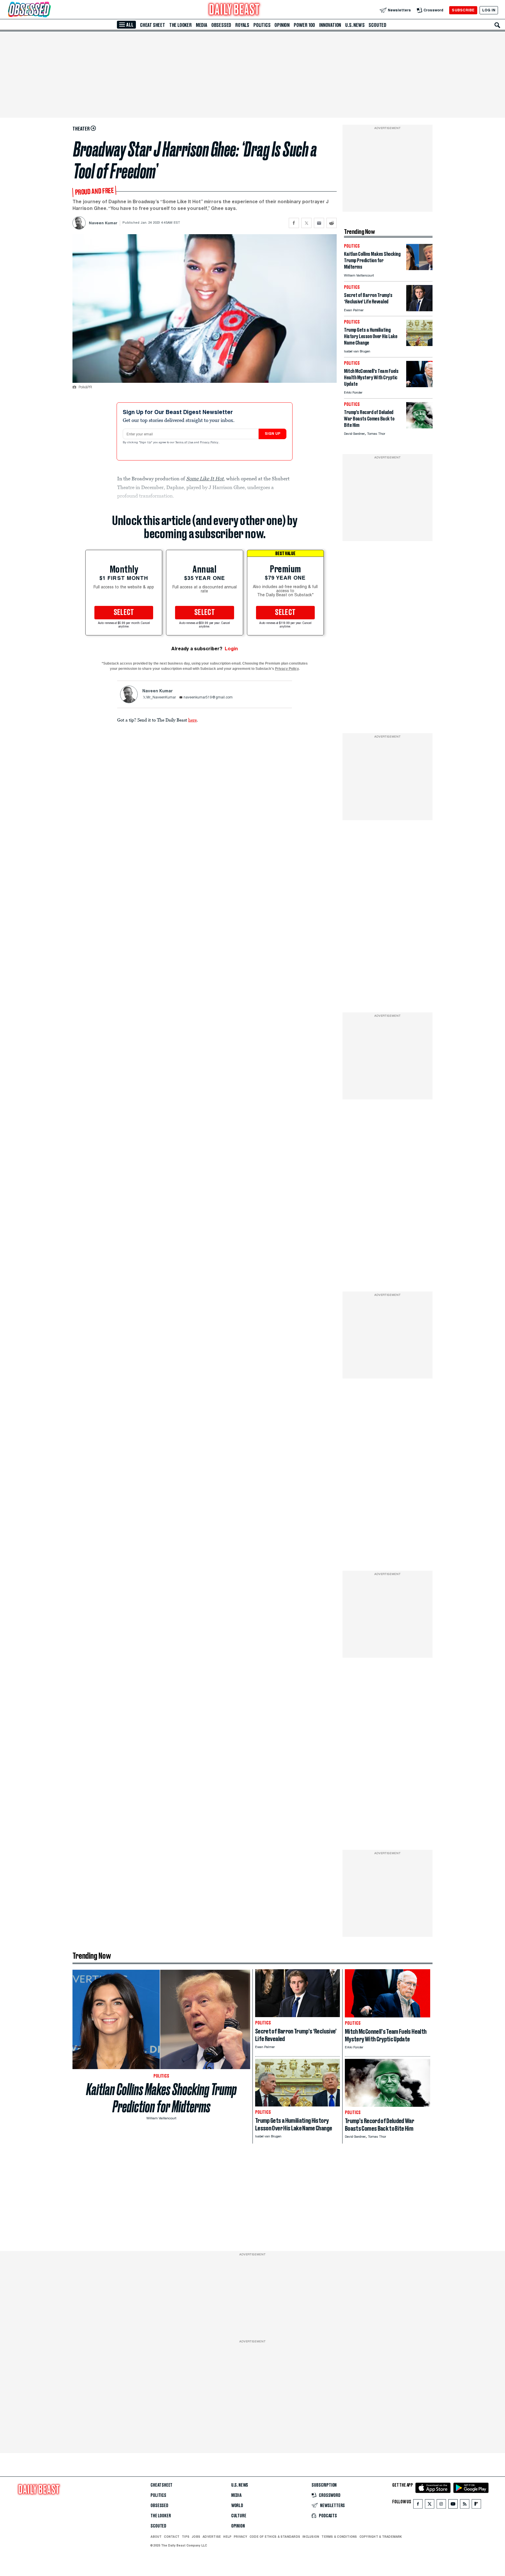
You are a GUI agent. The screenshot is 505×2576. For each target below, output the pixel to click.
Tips (186, 2537)
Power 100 (304, 25)
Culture (239, 2516)
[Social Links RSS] (465, 2505)
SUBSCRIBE (463, 10)
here (192, 720)
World (237, 2506)
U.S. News (355, 25)
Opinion (282, 25)
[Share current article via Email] (319, 223)
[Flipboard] (476, 2505)
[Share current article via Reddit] (332, 223)
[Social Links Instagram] (441, 2505)
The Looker (180, 25)
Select (124, 613)
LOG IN (489, 10)
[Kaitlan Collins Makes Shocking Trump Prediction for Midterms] (419, 268)
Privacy (241, 2537)
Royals (242, 25)
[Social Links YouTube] (453, 2505)
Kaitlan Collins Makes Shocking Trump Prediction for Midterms (161, 2098)
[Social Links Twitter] (430, 2505)
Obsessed (221, 25)
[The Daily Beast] (234, 10)
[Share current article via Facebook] (294, 223)
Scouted (377, 25)
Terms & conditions (339, 2537)
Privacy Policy (210, 443)
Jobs (196, 2537)
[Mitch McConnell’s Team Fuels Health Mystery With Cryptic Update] (419, 386)
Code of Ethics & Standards (275, 2537)
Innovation (330, 25)
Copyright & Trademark (381, 2537)
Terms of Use (185, 443)
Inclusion (311, 2537)
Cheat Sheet (153, 25)
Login (231, 649)
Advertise (212, 2537)
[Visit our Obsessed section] (48, 10)
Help (227, 2537)
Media (202, 25)
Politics (262, 25)
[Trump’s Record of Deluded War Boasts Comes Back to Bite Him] (419, 427)
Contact (172, 2537)
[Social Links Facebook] (418, 2505)
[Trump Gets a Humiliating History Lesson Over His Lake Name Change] (419, 344)
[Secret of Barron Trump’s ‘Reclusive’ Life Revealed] (419, 310)
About (156, 2537)
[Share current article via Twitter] (306, 223)
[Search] (497, 25)
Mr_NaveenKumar (161, 698)
